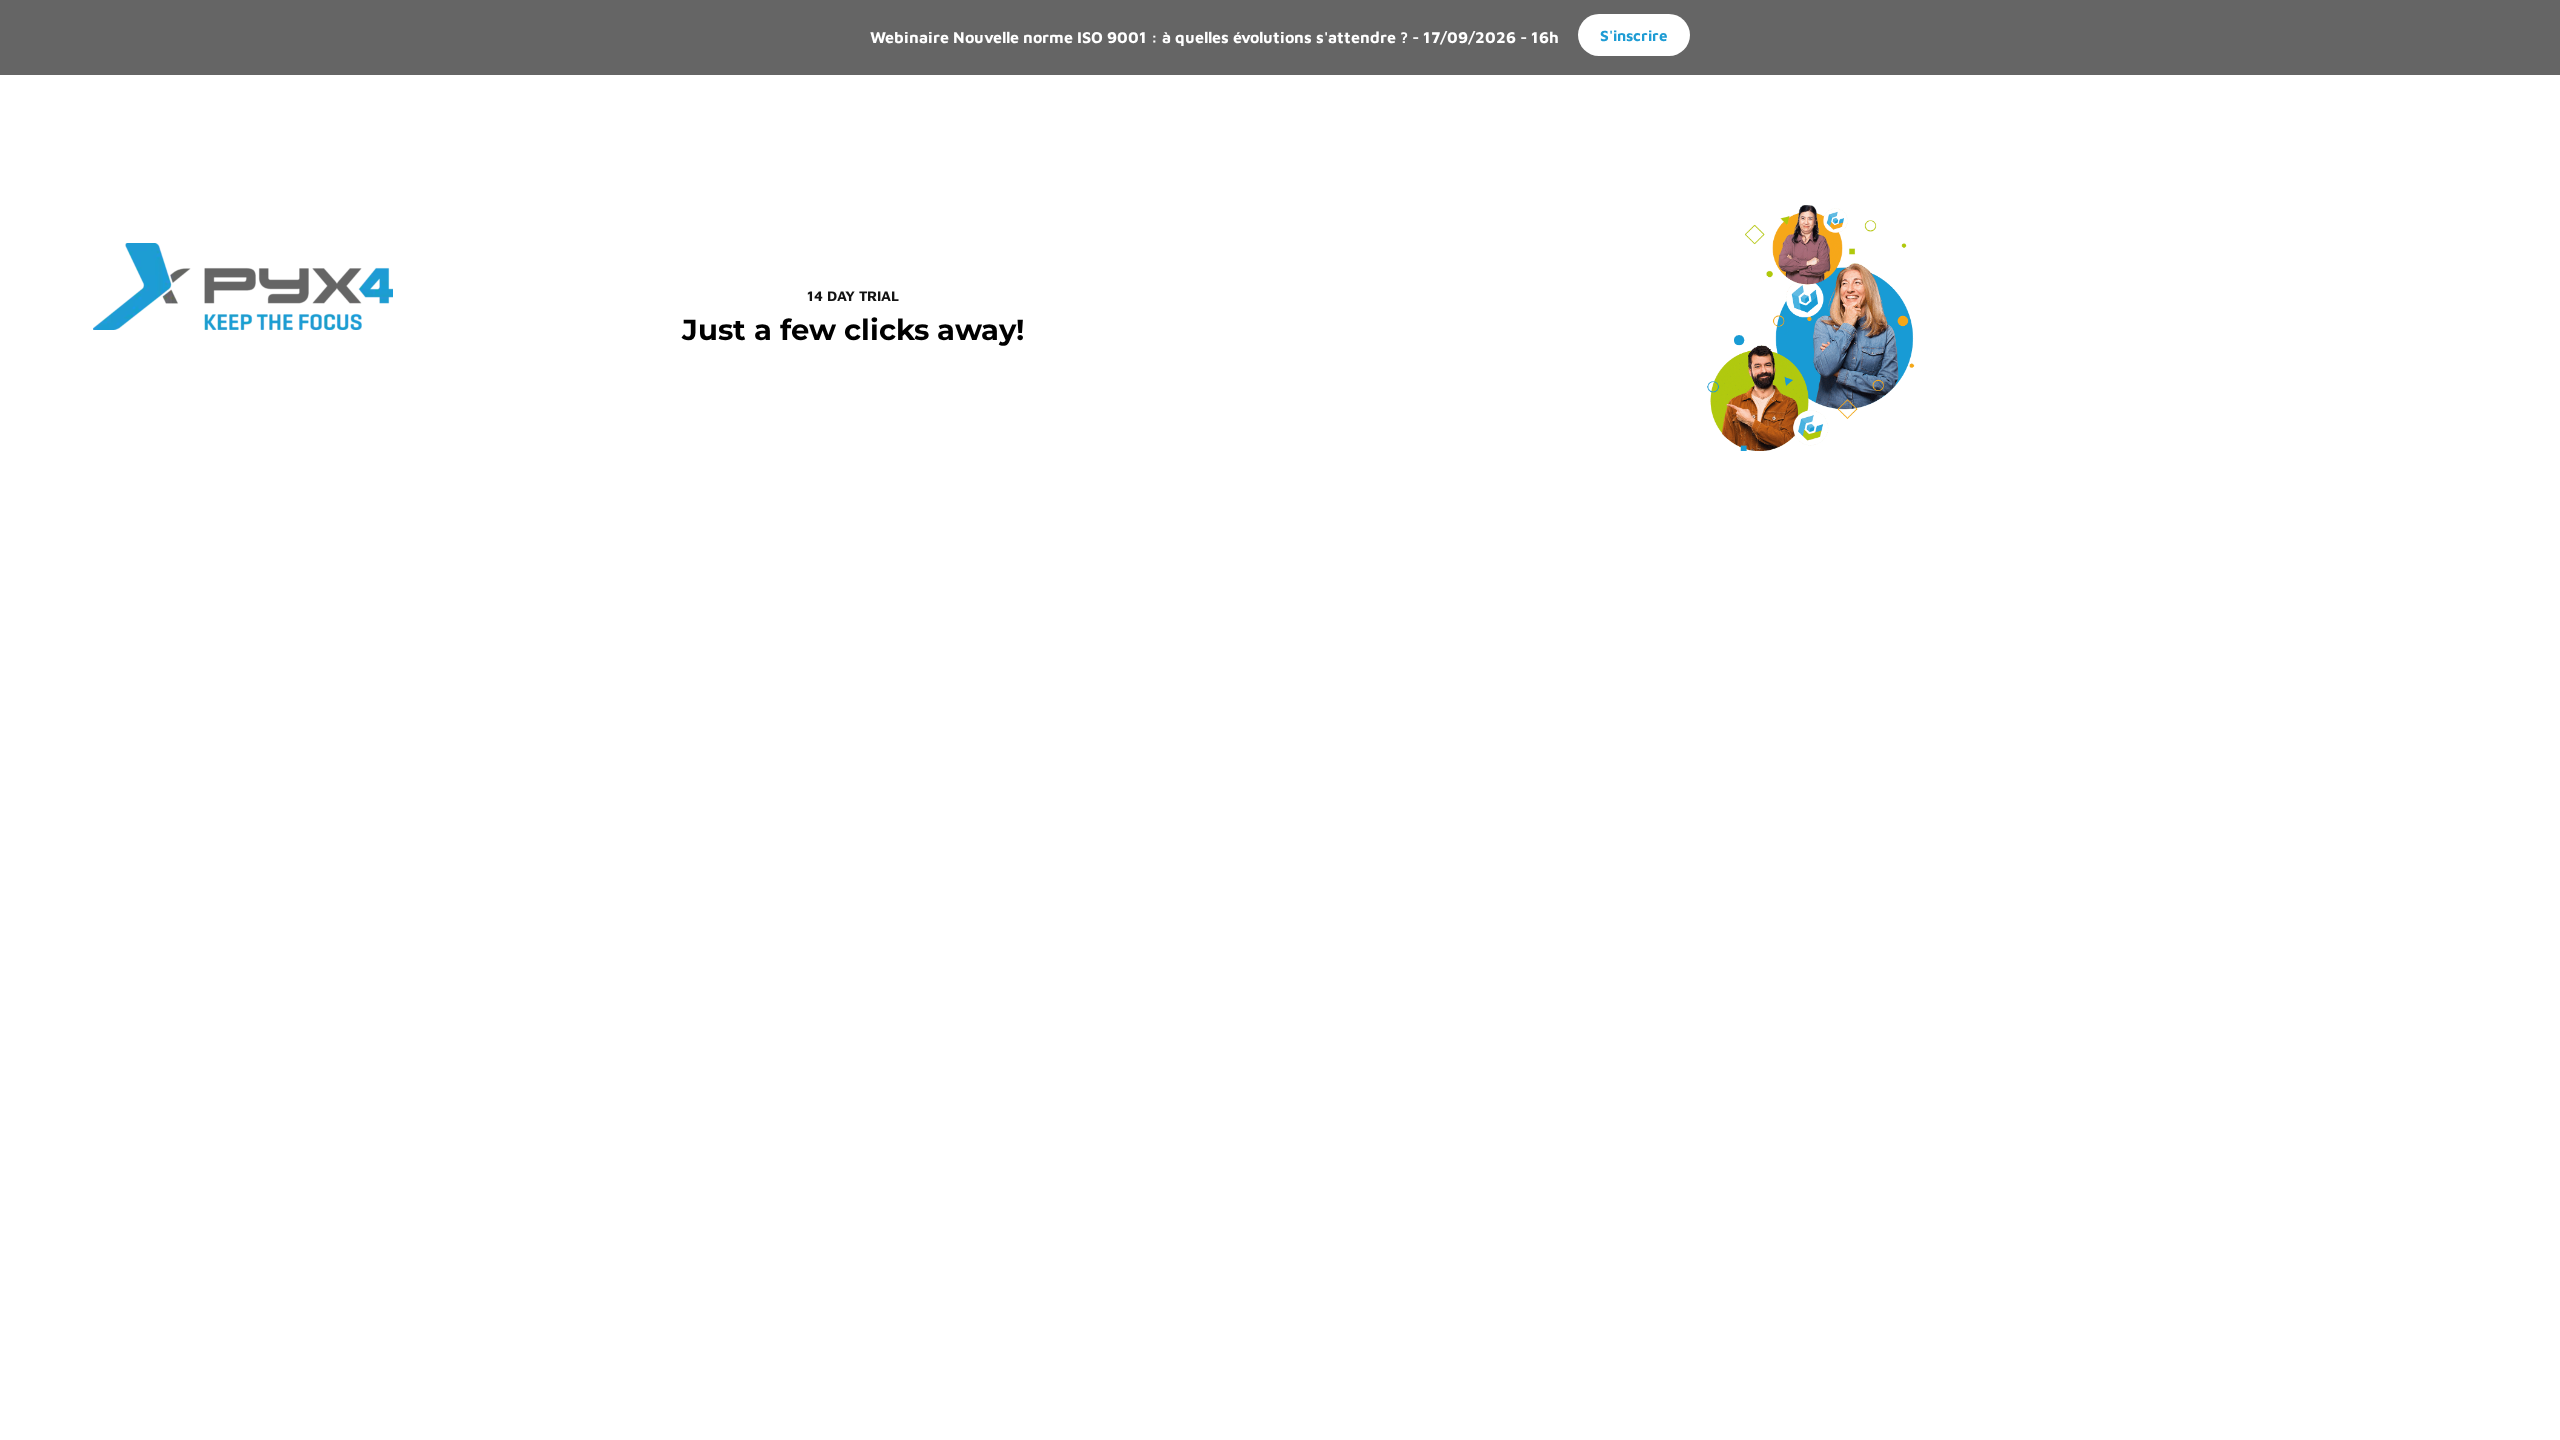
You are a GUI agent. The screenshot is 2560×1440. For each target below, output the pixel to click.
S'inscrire (1634, 35)
